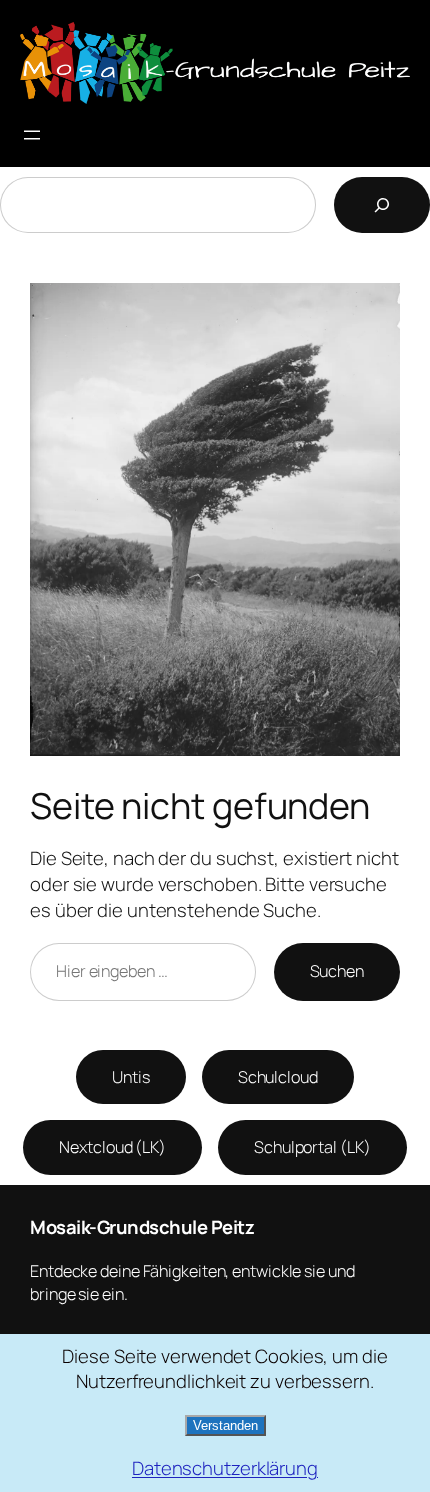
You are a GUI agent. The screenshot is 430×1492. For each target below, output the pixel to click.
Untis (131, 1077)
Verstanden (225, 1425)
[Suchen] (382, 205)
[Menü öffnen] (32, 135)
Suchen (337, 971)
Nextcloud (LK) (112, 1147)
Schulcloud (278, 1077)
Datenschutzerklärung (225, 1468)
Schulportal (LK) (312, 1147)
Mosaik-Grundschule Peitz (142, 1227)
